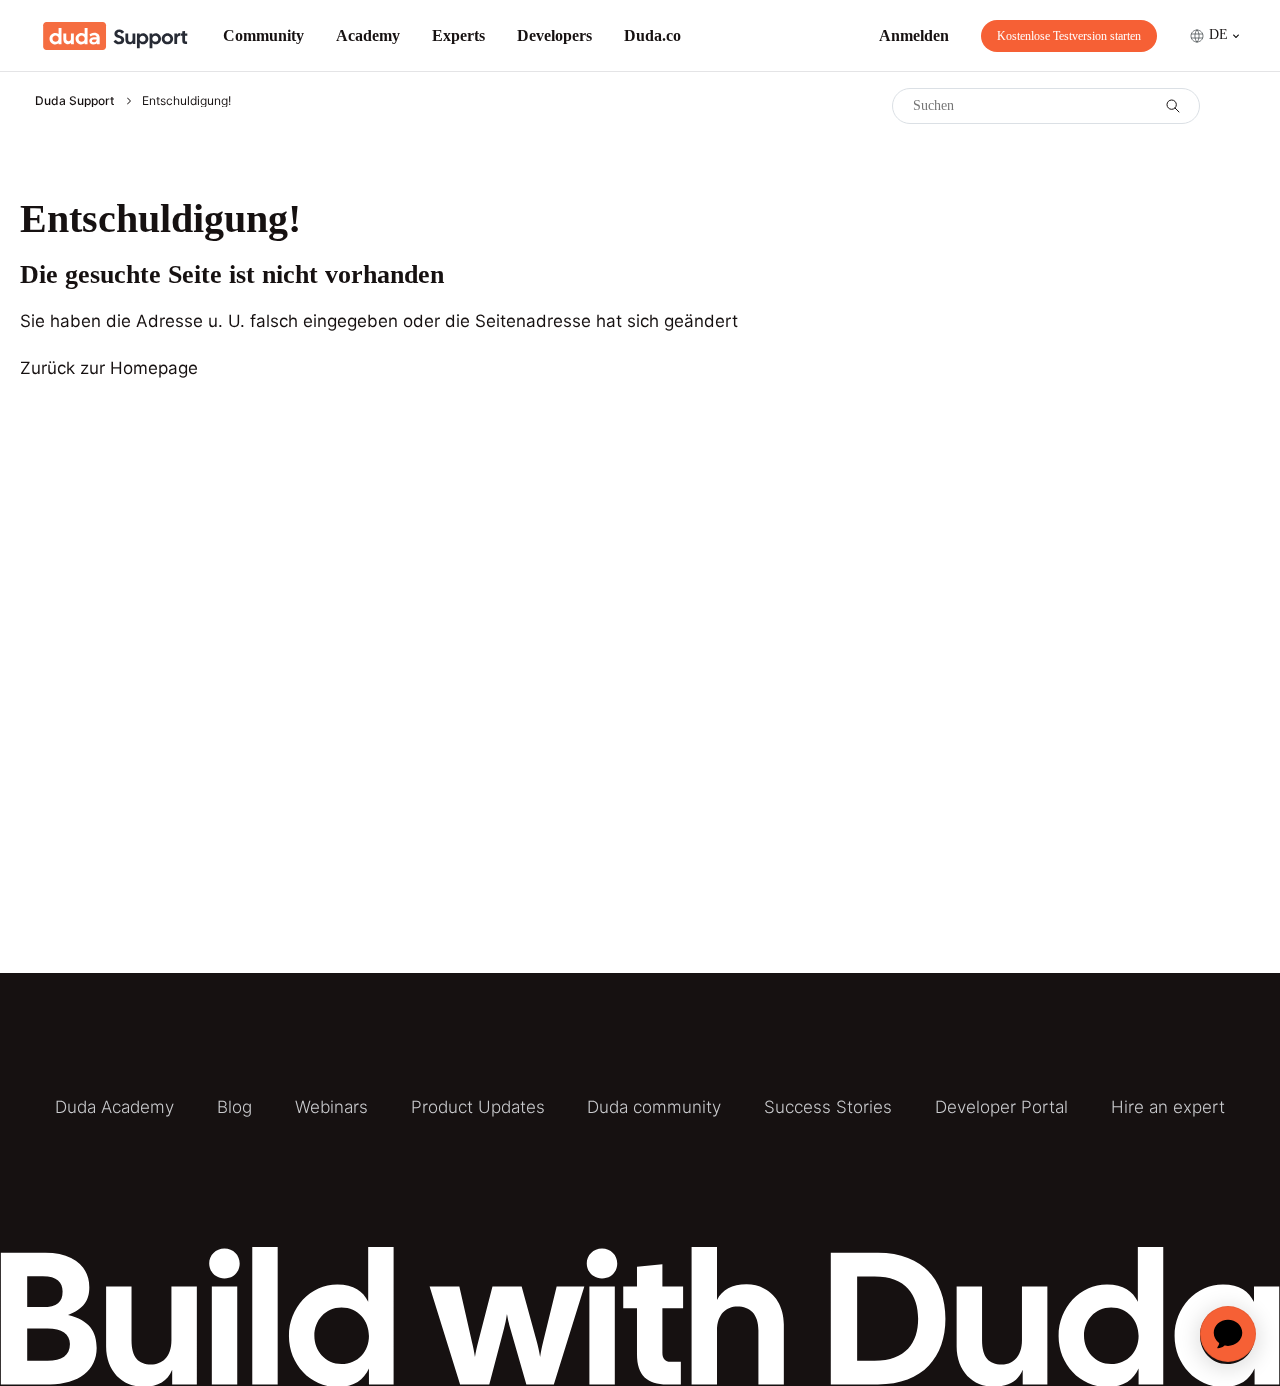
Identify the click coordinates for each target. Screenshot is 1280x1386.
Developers (554, 35)
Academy (368, 35)
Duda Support (74, 100)
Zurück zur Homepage (109, 368)
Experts (458, 35)
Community (263, 35)
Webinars (331, 1107)
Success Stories (828, 1107)
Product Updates (478, 1107)
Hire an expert (1168, 1107)
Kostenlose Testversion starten (1069, 36)
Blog (234, 1107)
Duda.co (652, 35)
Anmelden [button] (914, 35)
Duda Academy (114, 1107)
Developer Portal (1001, 1107)
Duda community (654, 1107)
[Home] (115, 36)
